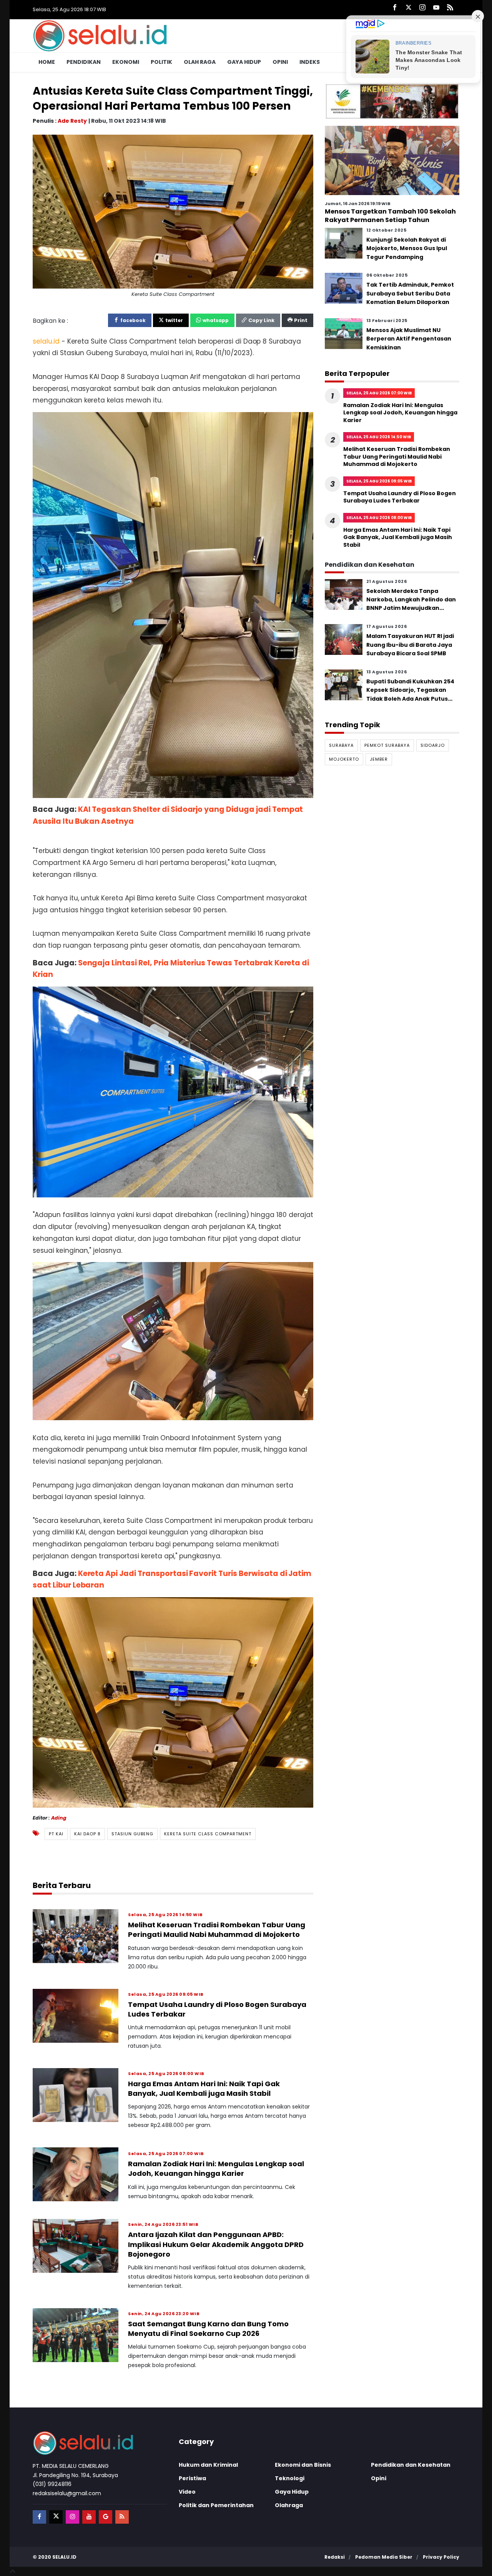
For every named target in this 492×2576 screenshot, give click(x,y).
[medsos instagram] (72, 2517)
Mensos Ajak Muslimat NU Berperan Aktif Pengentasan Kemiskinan (409, 339)
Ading (59, 1818)
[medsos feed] (122, 2517)
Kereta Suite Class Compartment (208, 1834)
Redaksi (335, 2557)
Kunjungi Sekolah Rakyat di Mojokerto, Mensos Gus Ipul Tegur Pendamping (407, 248)
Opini (280, 62)
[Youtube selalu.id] (436, 8)
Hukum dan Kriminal (208, 2465)
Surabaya (341, 745)
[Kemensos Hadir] (392, 101)
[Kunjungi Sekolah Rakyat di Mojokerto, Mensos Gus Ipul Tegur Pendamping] (344, 243)
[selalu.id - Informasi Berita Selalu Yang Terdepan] (100, 35)
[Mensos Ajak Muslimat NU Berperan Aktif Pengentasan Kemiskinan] (344, 333)
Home (47, 62)
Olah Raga (200, 62)
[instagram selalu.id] (422, 8)
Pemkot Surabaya (387, 745)
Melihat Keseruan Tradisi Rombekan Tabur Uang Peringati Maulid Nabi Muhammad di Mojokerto (217, 1930)
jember (379, 760)
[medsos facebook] (39, 2517)
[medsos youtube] (89, 2517)
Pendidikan (84, 62)
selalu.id (64, 2557)
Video (187, 2492)
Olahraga (289, 2505)
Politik (161, 62)
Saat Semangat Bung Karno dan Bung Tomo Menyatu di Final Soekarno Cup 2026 (208, 2329)
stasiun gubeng (132, 1834)
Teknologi (290, 2478)
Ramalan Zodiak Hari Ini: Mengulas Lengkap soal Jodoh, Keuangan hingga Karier (216, 2169)
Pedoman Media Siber (384, 2557)
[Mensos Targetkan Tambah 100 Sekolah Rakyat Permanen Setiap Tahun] (392, 160)
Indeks (310, 62)
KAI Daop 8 (87, 1834)
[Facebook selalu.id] (395, 8)
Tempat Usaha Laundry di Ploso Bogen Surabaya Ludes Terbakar (400, 497)
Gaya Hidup (244, 62)
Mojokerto (344, 760)
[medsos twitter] (56, 2517)
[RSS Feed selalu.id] (450, 8)
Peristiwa (192, 2478)
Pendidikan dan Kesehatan (411, 2465)
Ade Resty (72, 121)
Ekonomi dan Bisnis (303, 2465)
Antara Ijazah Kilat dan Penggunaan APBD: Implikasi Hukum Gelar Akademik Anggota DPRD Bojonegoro (216, 2244)
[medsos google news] (106, 2517)
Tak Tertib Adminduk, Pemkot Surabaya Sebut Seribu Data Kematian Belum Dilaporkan (410, 294)
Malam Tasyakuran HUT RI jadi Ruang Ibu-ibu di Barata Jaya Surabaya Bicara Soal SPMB (410, 645)
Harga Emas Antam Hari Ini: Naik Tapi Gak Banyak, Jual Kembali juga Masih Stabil (204, 2089)
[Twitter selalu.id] (409, 8)
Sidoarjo (433, 745)
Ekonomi (126, 62)
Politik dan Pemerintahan (216, 2505)
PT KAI (56, 1834)
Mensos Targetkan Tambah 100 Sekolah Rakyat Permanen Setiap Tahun (390, 216)
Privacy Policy (441, 2557)
